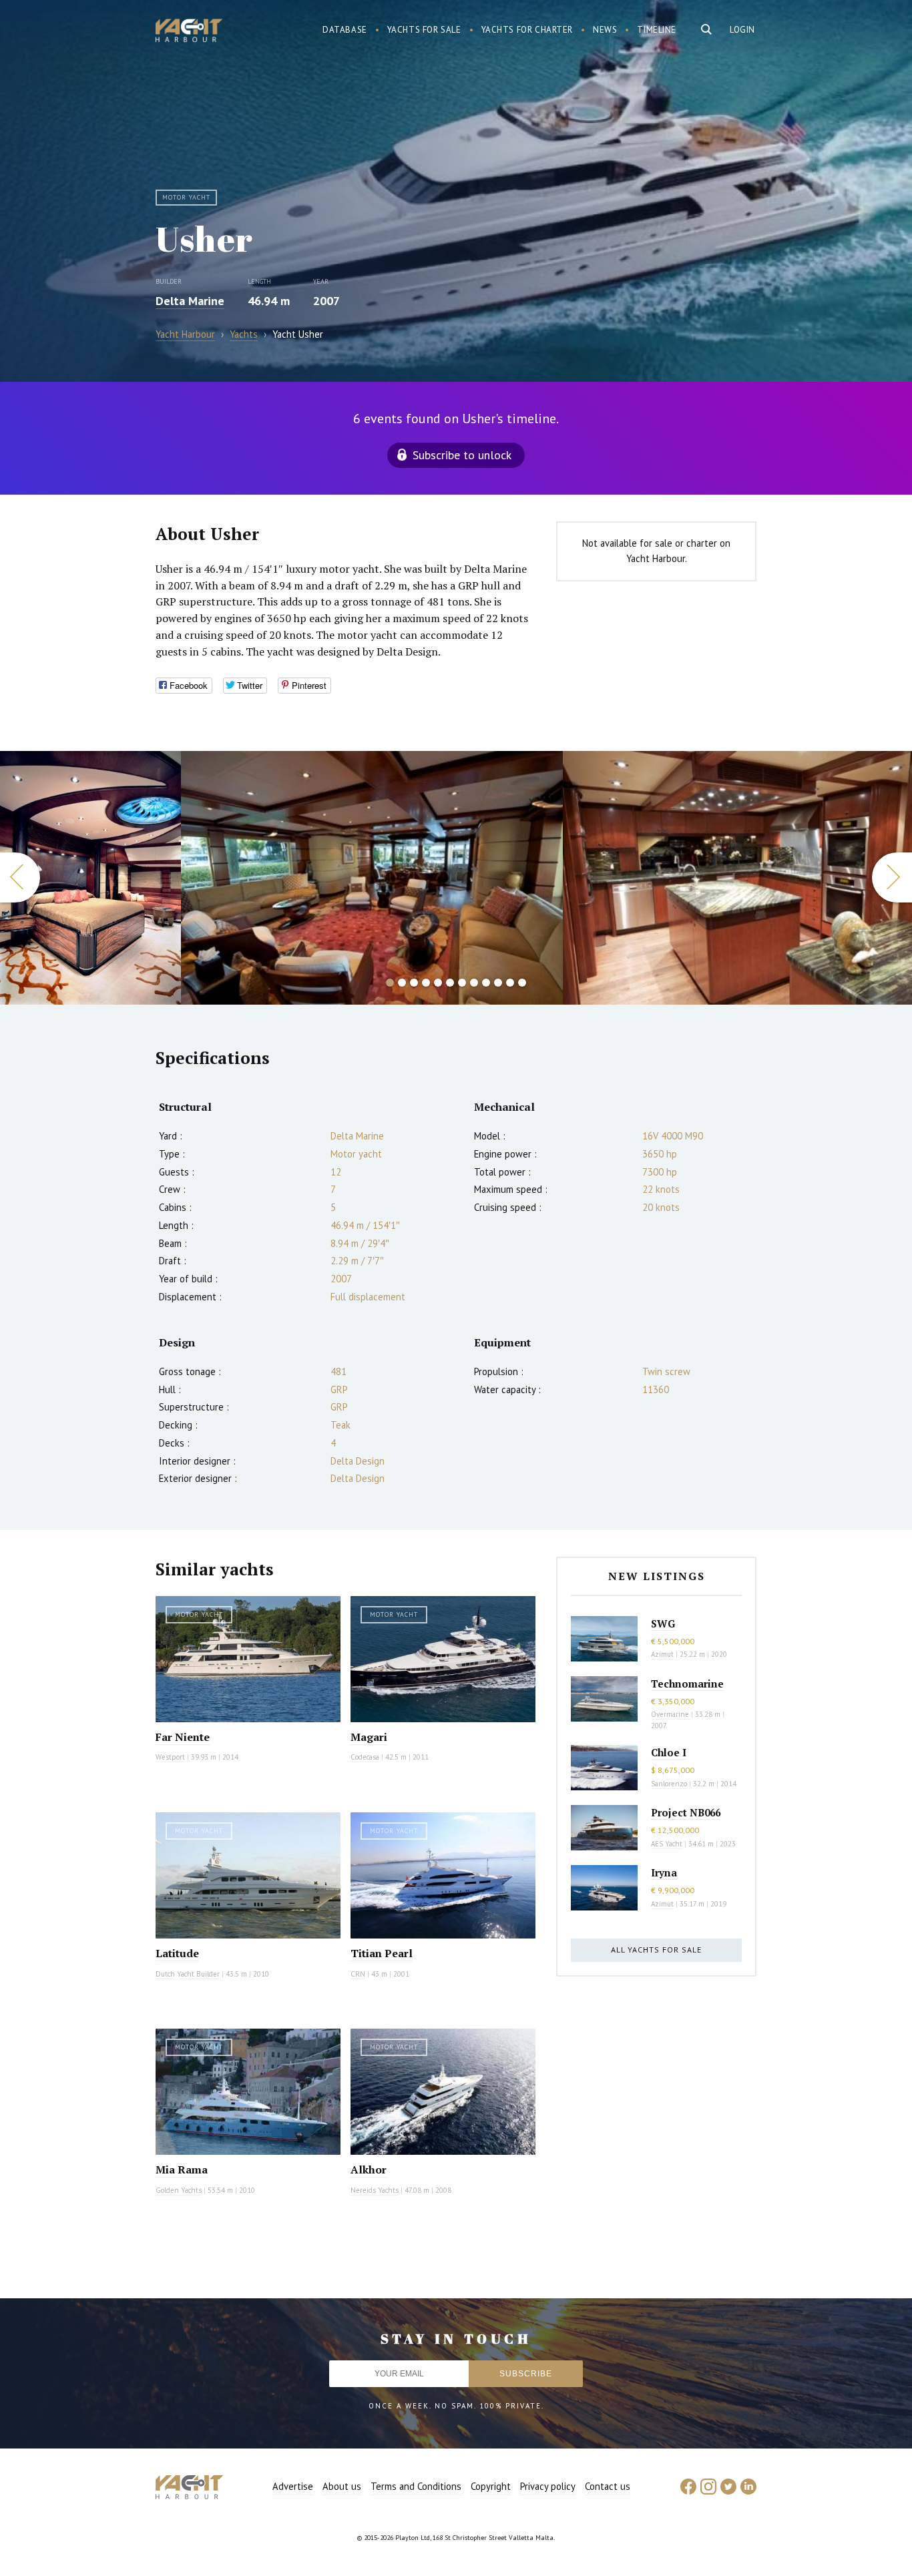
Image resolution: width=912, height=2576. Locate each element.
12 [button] (522, 983)
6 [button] (450, 983)
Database (345, 30)
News (605, 30)
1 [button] (390, 983)
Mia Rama (182, 2169)
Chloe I (669, 1752)
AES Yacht (667, 1844)
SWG (663, 1623)
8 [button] (474, 983)
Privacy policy (548, 2486)
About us (342, 2486)
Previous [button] (20, 877)
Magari (369, 1737)
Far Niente (183, 1737)
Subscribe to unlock (462, 455)
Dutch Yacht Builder (188, 1974)
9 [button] (486, 983)
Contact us (608, 2486)
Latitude (177, 1953)
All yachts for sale (656, 1950)
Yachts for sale (424, 30)
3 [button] (414, 983)
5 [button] (438, 983)
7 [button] (462, 983)
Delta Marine (190, 301)
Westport (170, 1757)
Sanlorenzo (669, 1784)
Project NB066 (686, 1812)
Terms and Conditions (416, 2486)
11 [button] (510, 983)
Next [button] (892, 877)
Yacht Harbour (189, 32)
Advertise (293, 2486)
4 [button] (426, 983)
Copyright (491, 2486)
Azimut (662, 1654)
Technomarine (687, 1684)
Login (742, 30)
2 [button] (402, 983)
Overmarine (671, 1714)
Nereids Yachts (375, 2190)
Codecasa (365, 1757)
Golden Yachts (179, 2190)
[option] (90, 878)
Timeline (657, 30)
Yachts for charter (527, 30)
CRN (358, 1974)
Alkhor (369, 2169)
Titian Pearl (382, 1953)
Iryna (664, 1872)
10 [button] (498, 983)
